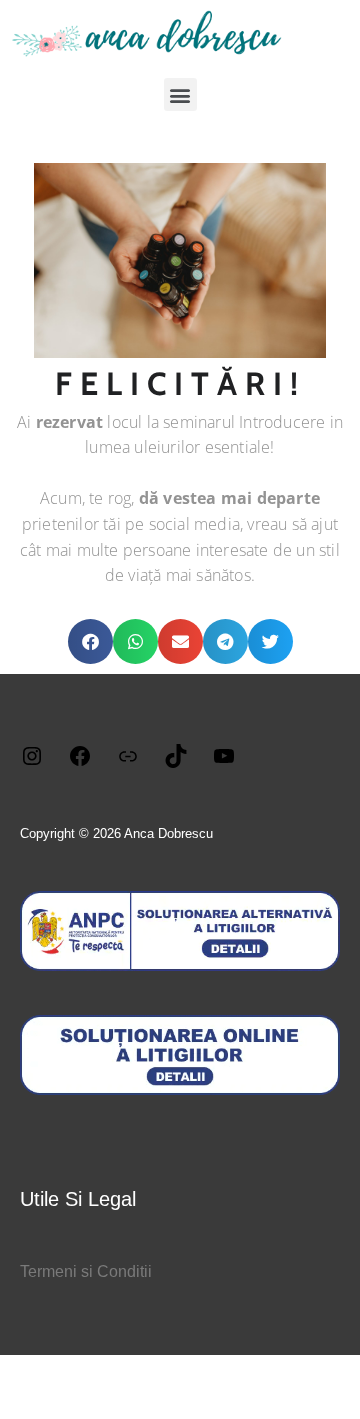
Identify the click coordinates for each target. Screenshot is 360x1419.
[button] (180, 94)
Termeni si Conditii (86, 1271)
